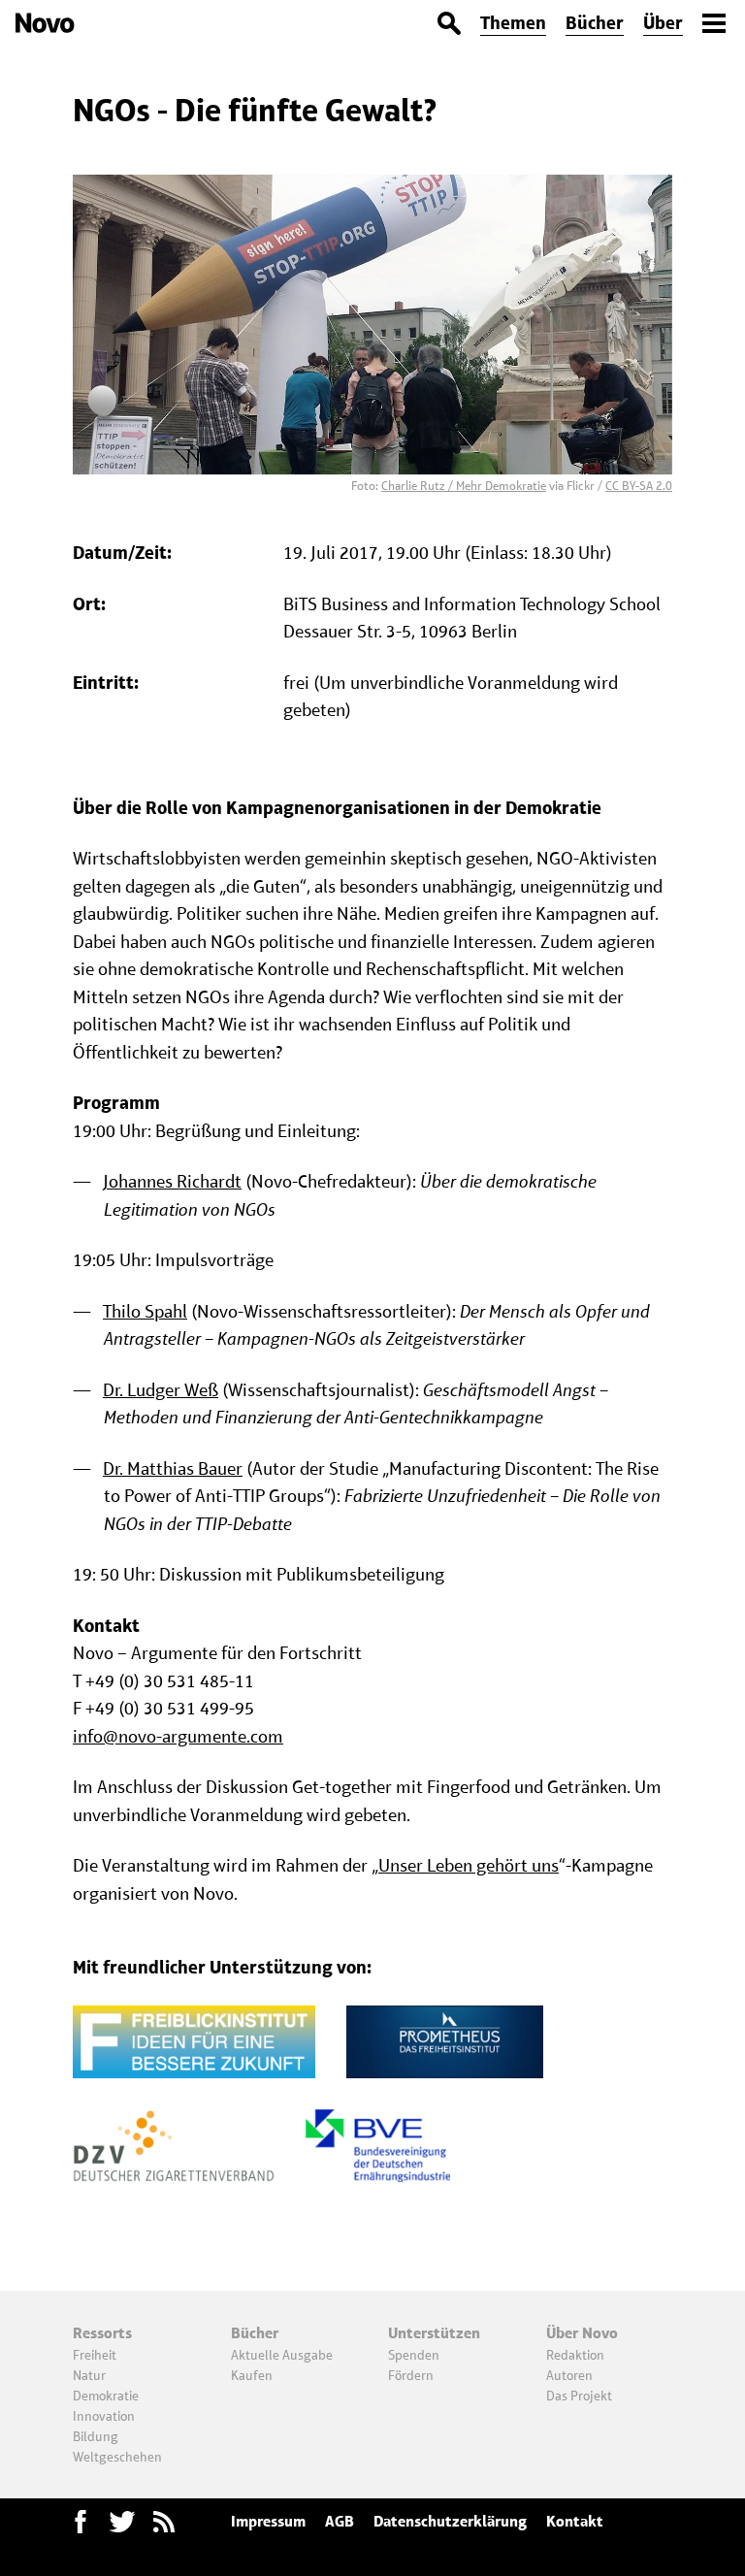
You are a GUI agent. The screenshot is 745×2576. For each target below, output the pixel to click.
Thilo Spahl (145, 1311)
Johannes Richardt (172, 1181)
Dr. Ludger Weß (161, 1390)
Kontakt (575, 2521)
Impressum (268, 2521)
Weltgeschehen (117, 2457)
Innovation (104, 2416)
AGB (340, 2521)
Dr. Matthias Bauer (173, 1468)
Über (663, 23)
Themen (513, 23)
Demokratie (106, 2396)
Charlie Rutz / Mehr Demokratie (464, 486)
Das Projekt (579, 2396)
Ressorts (102, 2333)
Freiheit (95, 2355)
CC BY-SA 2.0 (639, 486)
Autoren (569, 2375)
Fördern (411, 2375)
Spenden (414, 2355)
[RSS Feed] (164, 2522)
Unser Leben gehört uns (469, 1865)
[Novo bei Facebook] (122, 2522)
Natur (89, 2375)
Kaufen (252, 2375)
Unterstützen (434, 2333)
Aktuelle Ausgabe (282, 2355)
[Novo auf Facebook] (81, 2522)
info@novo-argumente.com (178, 1736)
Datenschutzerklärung (450, 2521)
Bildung (96, 2436)
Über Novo (582, 2333)
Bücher (595, 23)
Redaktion (575, 2355)
